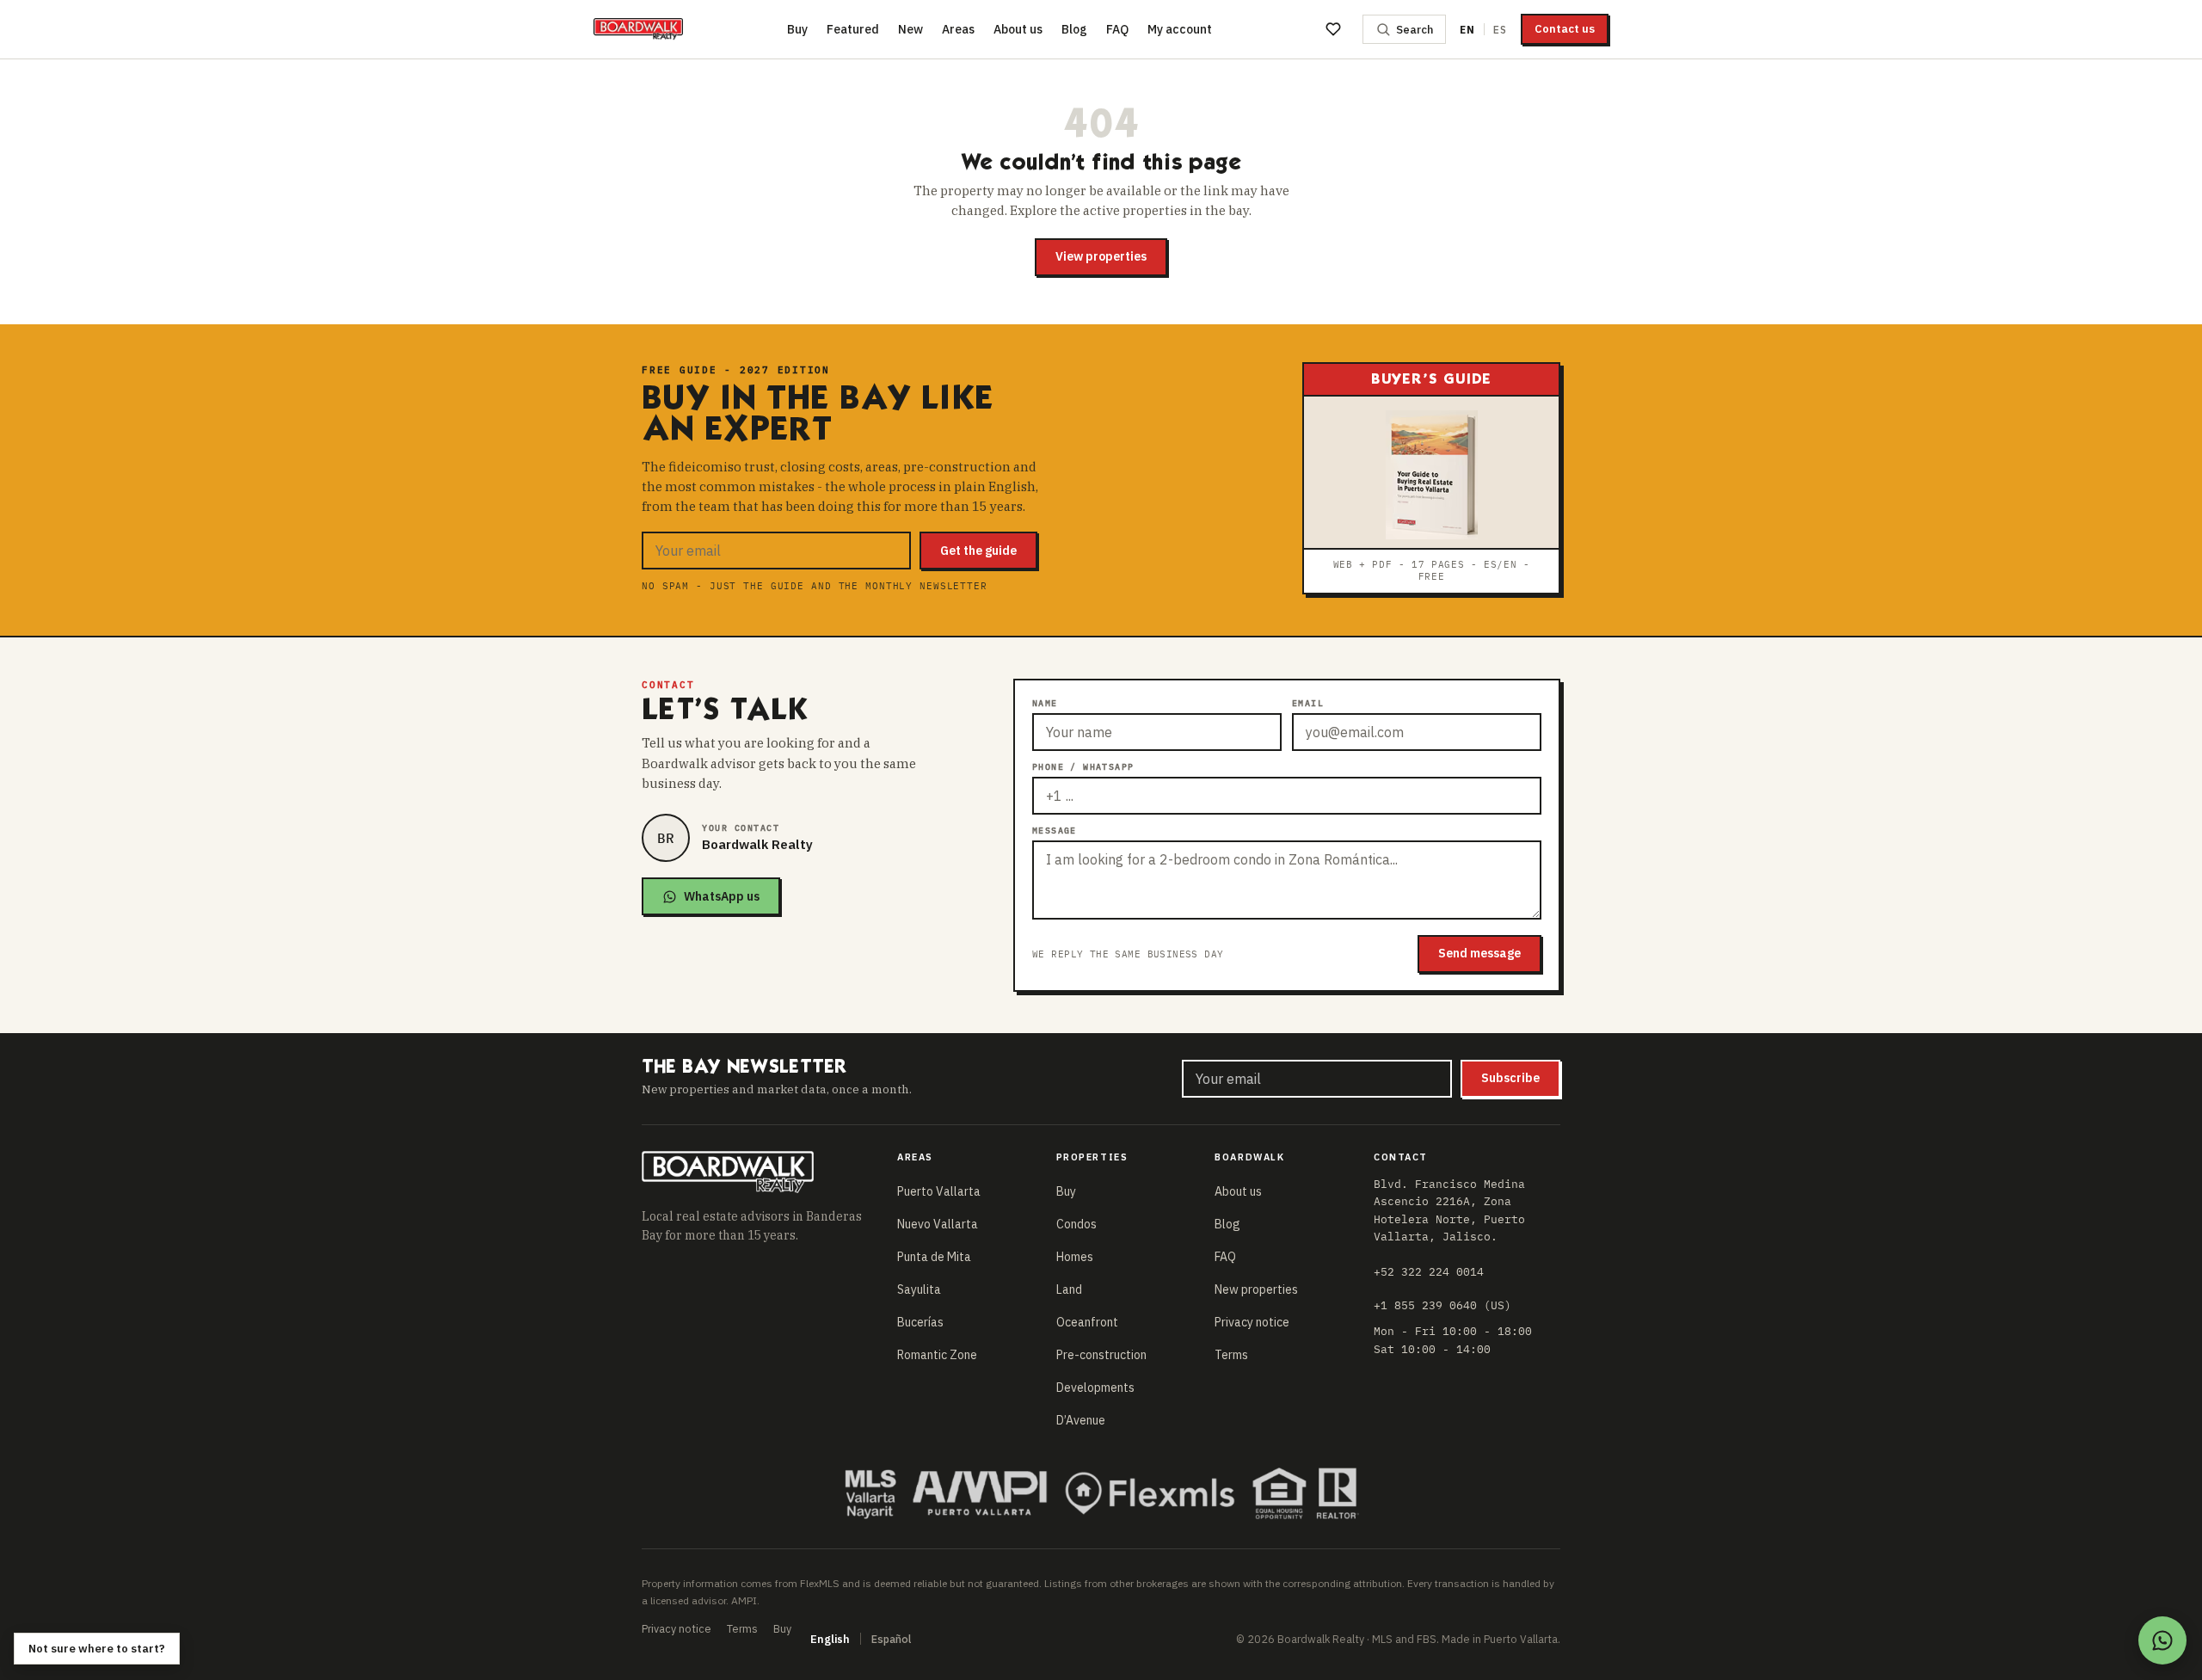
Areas (958, 29)
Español (891, 1639)
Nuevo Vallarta (938, 1224)
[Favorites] (1333, 29)
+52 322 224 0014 (1429, 1271)
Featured (853, 29)
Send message (1479, 953)
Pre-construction (1101, 1355)
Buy (797, 29)
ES (1500, 30)
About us (1018, 29)
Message (1055, 831)
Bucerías (920, 1322)
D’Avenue (1081, 1420)
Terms (1231, 1355)
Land (1069, 1289)
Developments (1095, 1388)
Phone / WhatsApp (1083, 767)
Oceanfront (1087, 1322)
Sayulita (919, 1289)
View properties (1101, 256)
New (910, 29)
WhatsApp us (722, 896)
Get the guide (978, 551)
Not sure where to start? (97, 1649)
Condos (1076, 1224)
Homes (1075, 1257)
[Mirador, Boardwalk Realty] (638, 29)
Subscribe (1510, 1078)
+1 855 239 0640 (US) (1442, 1305)
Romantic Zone (937, 1355)
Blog (1074, 29)
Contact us (1565, 29)
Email (1308, 703)
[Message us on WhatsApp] (2162, 1640)
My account (1180, 29)
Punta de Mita (934, 1257)
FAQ (1117, 29)
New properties (1256, 1289)
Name (1045, 703)
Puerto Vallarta (939, 1191)
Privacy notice (1252, 1322)
